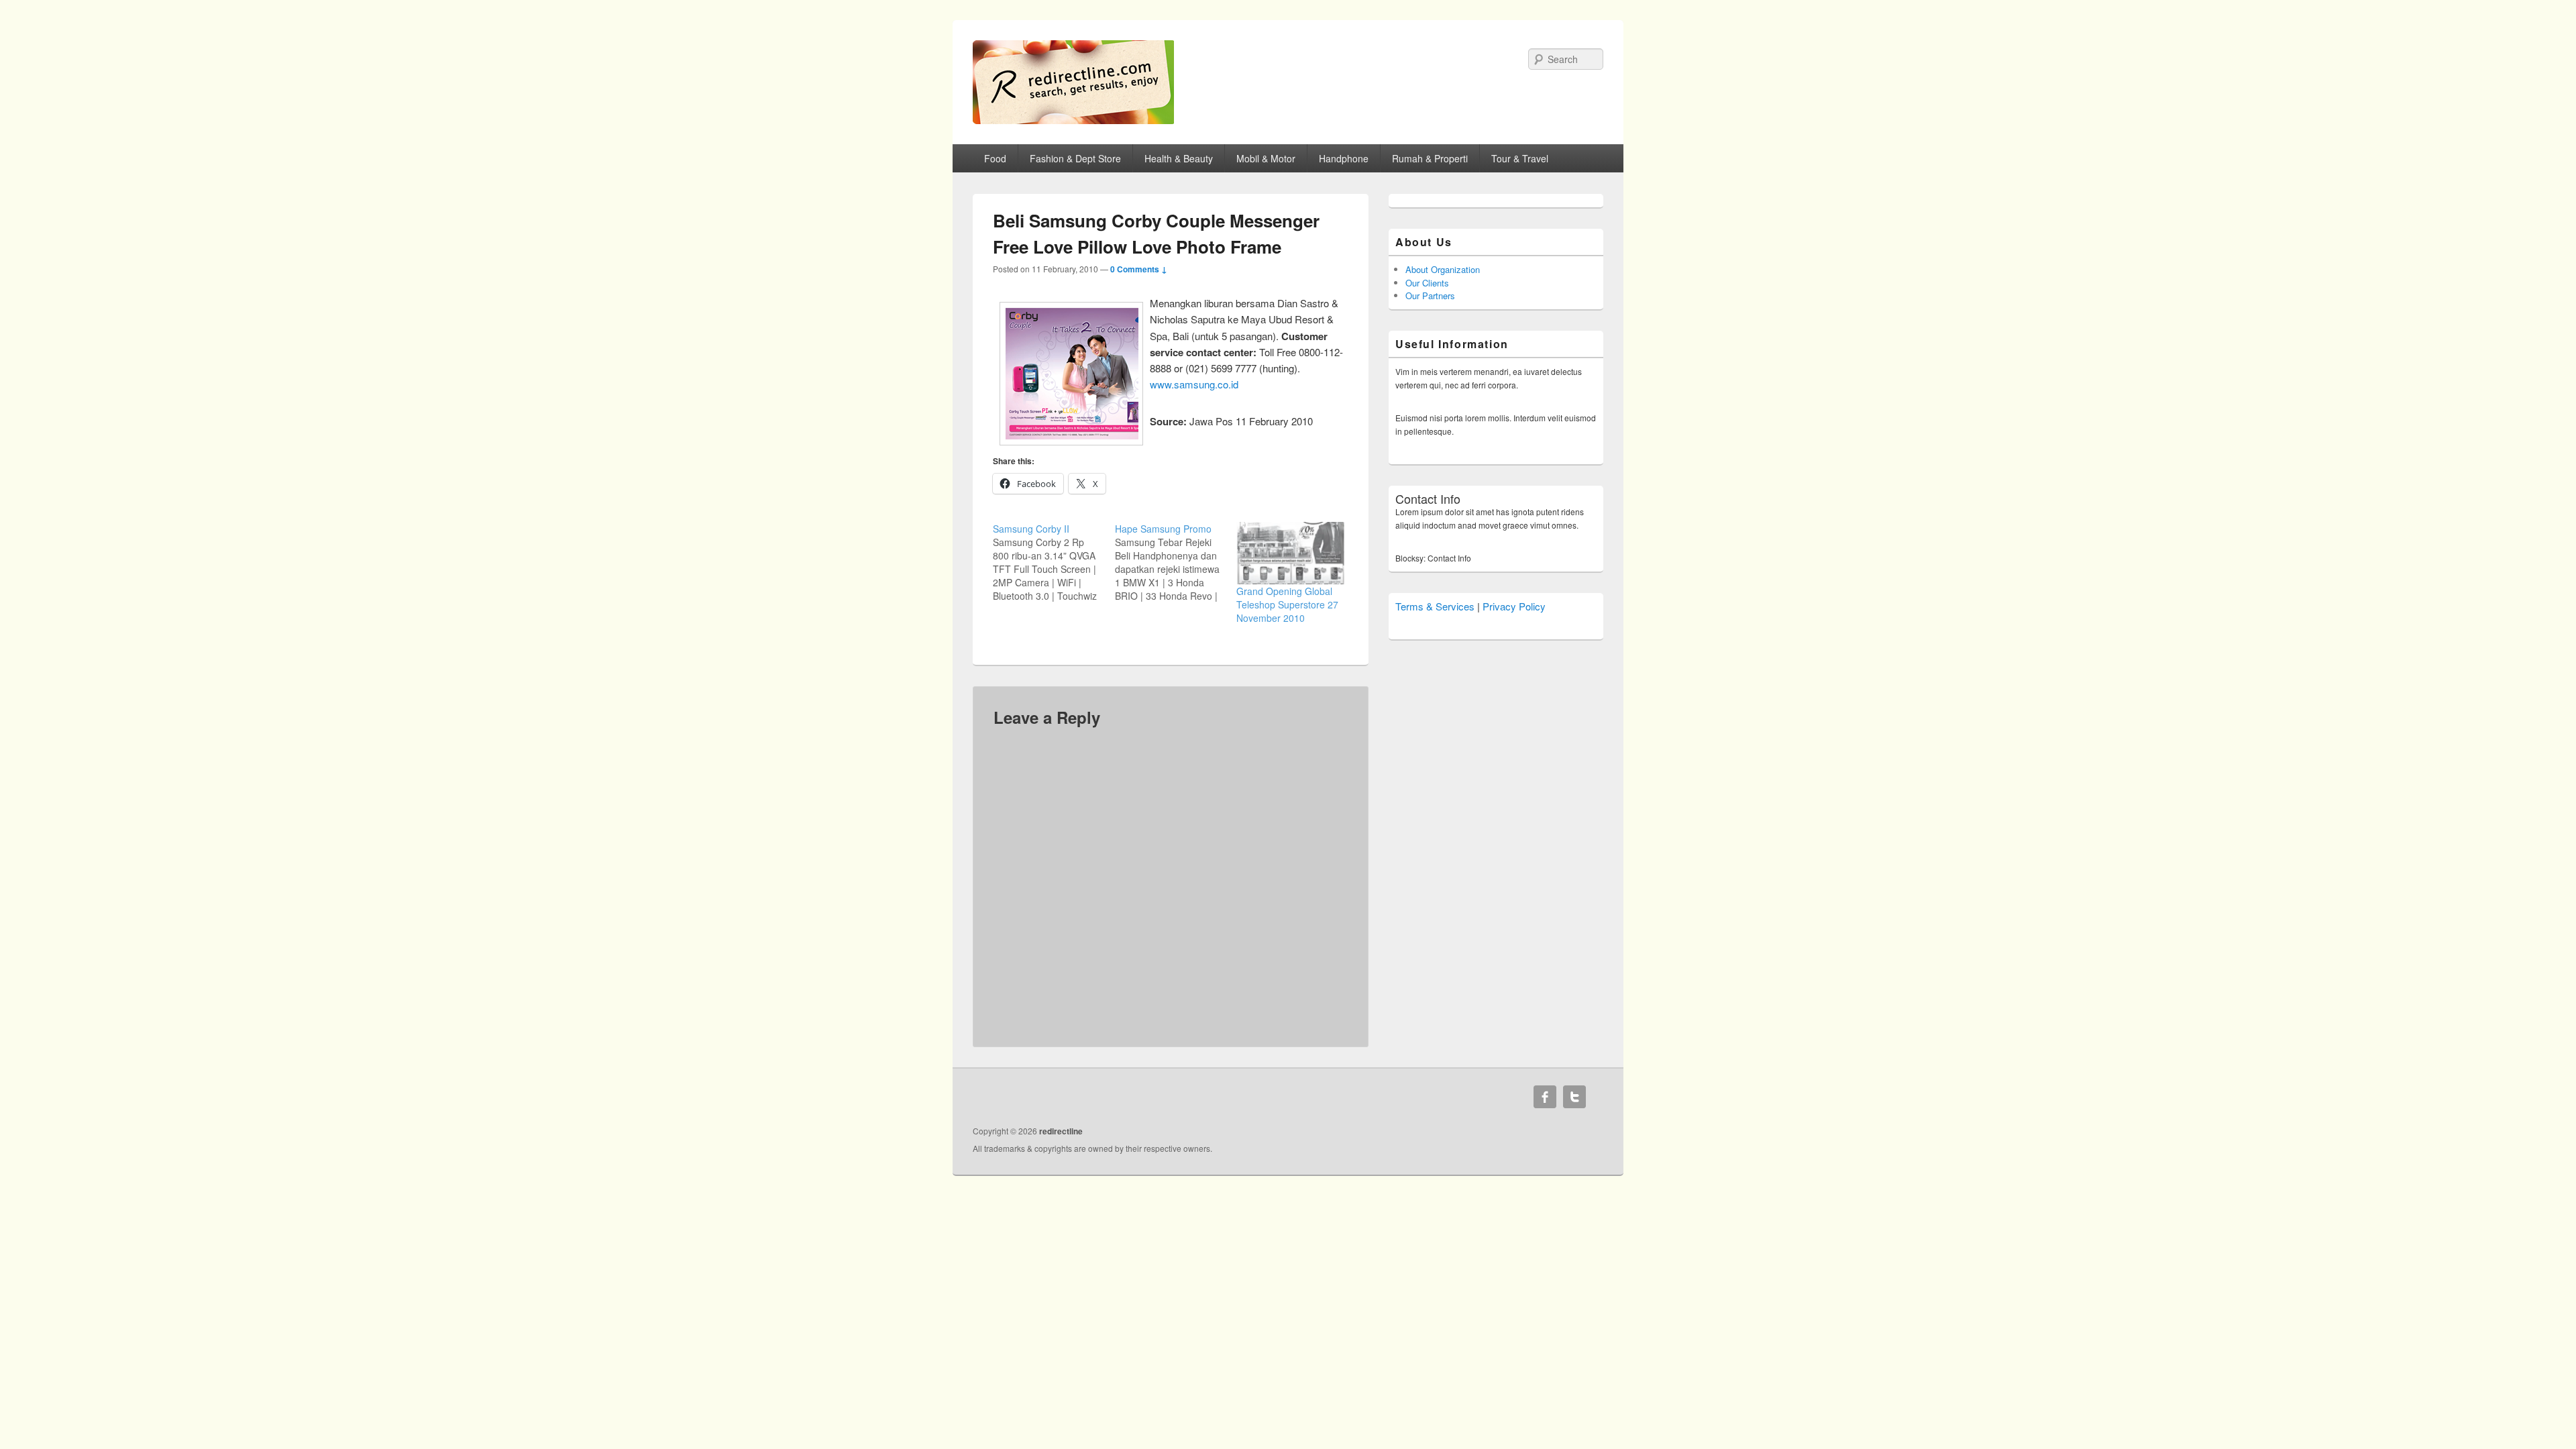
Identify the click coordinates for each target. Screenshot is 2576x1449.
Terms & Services (1435, 606)
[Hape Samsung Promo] (1176, 562)
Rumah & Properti (1430, 158)
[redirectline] (1073, 120)
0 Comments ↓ (1139, 269)
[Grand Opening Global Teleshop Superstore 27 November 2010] (1291, 553)
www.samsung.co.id (1194, 384)
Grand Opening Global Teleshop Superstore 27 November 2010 (1287, 604)
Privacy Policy (1514, 606)
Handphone (1344, 158)
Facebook (1545, 1097)
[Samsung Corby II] (1054, 562)
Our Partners (1430, 296)
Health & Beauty (1179, 158)
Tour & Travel (1520, 158)
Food (995, 158)
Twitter (1574, 1097)
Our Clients (1427, 283)
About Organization (1443, 269)
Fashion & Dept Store (1075, 158)
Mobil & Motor (1266, 158)
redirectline (1061, 1131)
